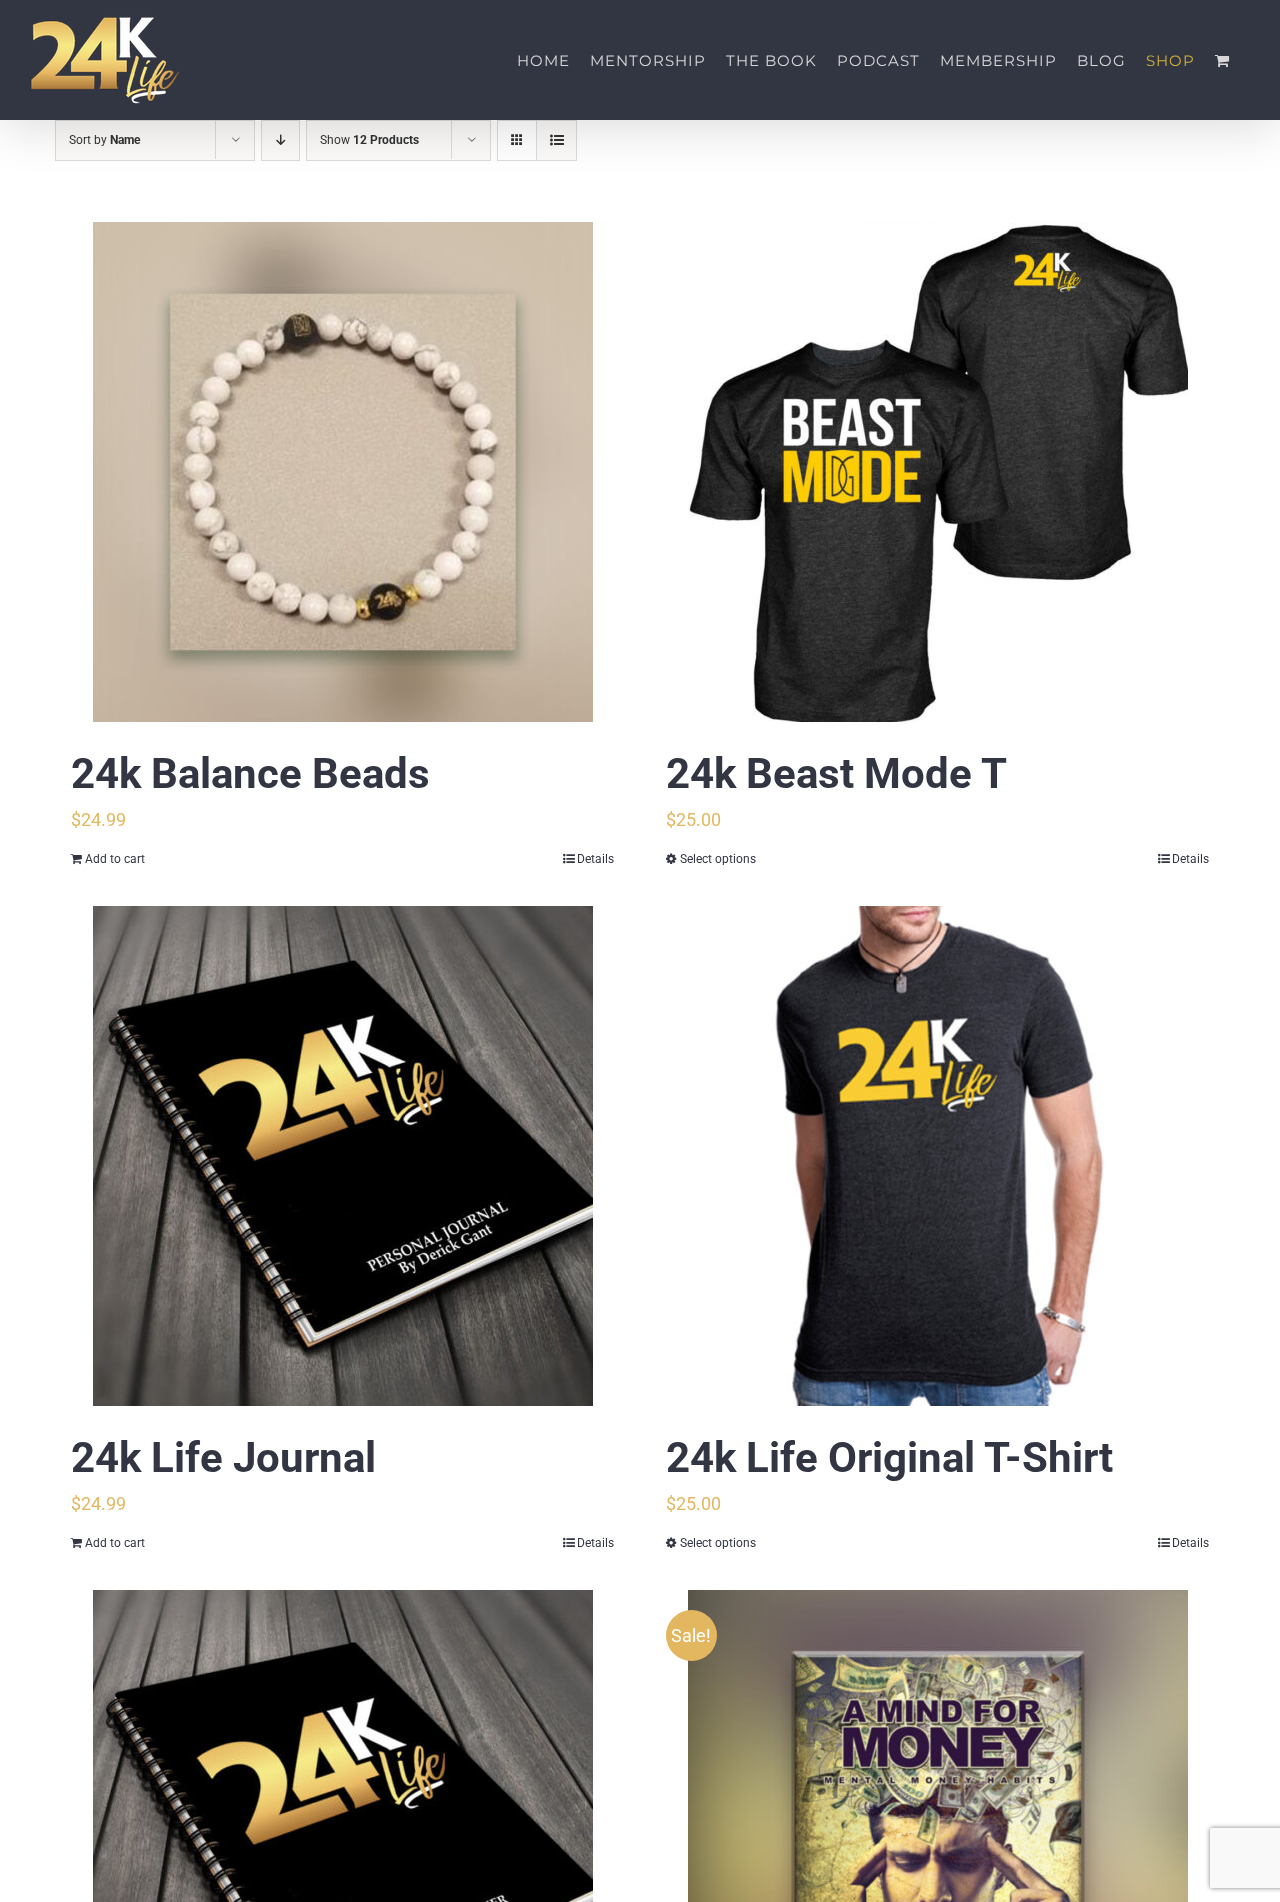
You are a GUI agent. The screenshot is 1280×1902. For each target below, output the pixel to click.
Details (595, 859)
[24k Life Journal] (342, 1156)
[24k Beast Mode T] (937, 472)
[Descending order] (280, 140)
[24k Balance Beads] (342, 472)
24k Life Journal (223, 1457)
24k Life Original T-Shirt (889, 1457)
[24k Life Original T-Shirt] (937, 1156)
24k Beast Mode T (836, 773)
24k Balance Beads (250, 773)
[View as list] (556, 140)
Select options (718, 859)
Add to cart (115, 859)
